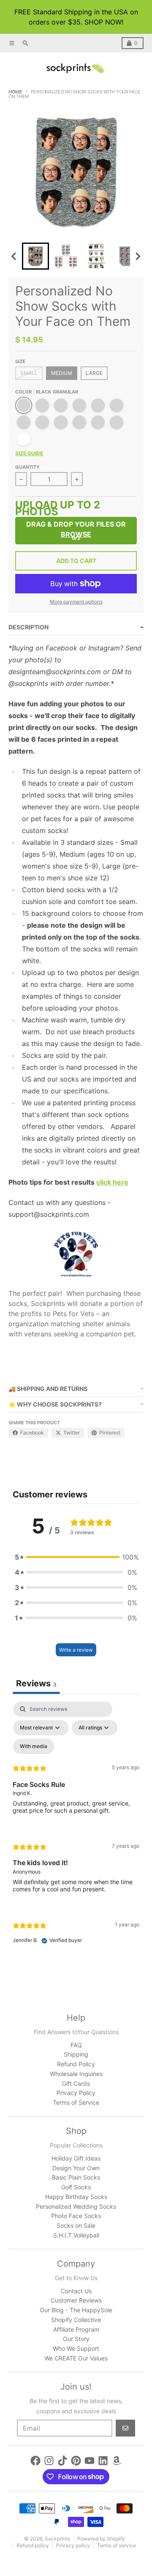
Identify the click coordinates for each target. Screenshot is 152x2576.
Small (29, 373)
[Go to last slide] (14, 256)
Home (15, 92)
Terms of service (117, 2545)
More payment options (76, 602)
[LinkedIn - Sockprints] (103, 2461)
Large (94, 373)
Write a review (76, 1650)
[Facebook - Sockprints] (35, 2461)
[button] (35, 256)
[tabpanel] (76, 1830)
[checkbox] (34, 1746)
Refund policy (33, 2545)
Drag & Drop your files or (76, 529)
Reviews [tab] (36, 1683)
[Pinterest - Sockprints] (76, 2461)
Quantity (27, 467)
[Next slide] (138, 256)
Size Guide (29, 453)
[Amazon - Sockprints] (117, 2461)
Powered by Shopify (101, 2539)
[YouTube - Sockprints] (90, 2461)
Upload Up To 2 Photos (58, 509)
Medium (62, 373)
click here (112, 1182)
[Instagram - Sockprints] (49, 2461)
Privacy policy (73, 2545)
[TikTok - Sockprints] (62, 2461)
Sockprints (57, 2539)
